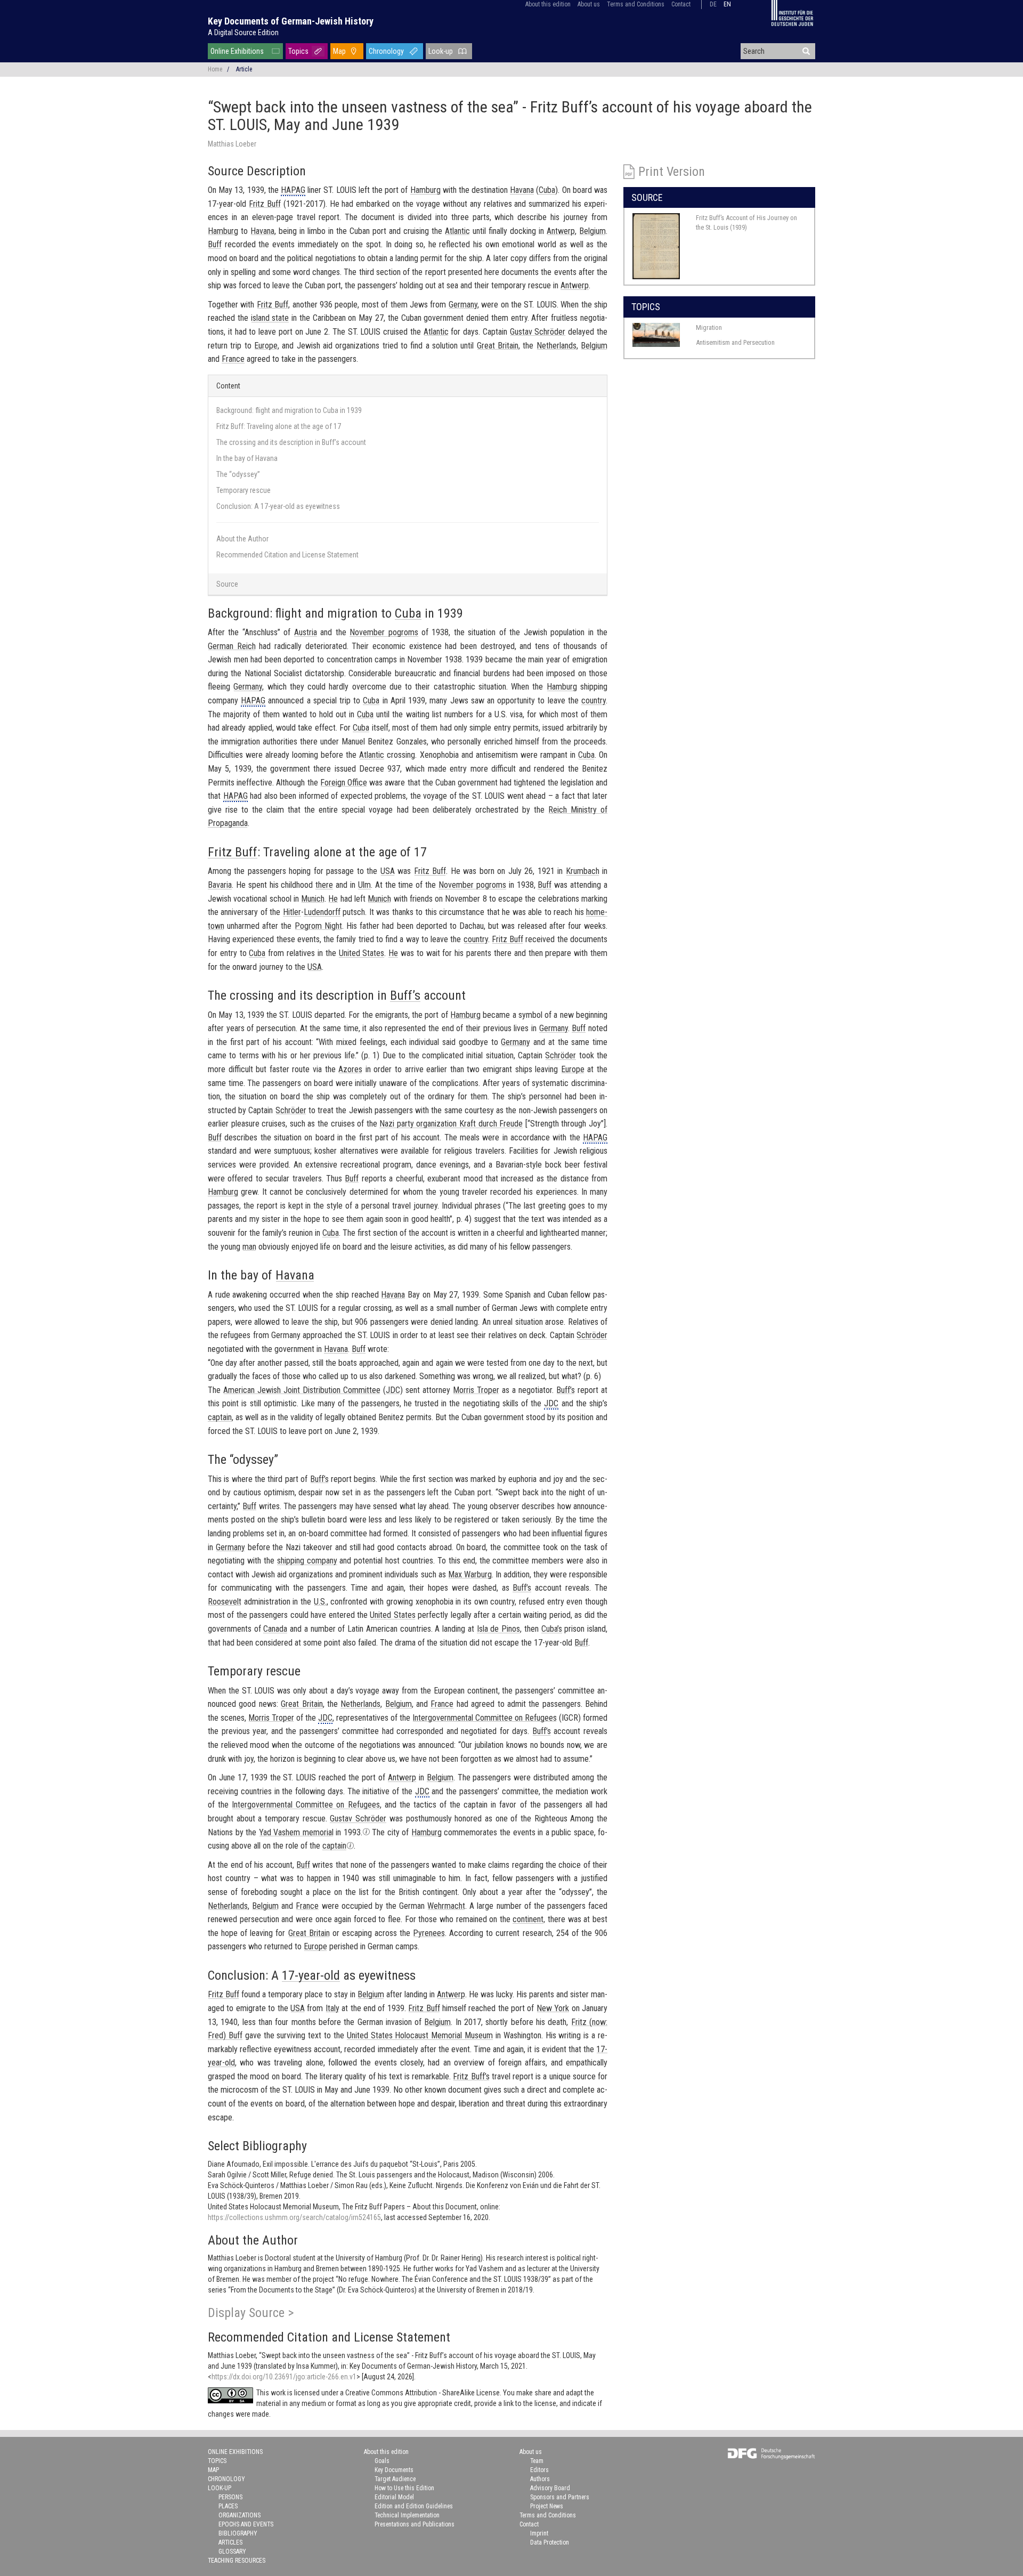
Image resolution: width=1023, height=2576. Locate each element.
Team (537, 2461)
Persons (230, 2497)
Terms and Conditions (636, 4)
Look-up (441, 51)
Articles (230, 2542)
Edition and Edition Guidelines (414, 2506)
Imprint (539, 2533)
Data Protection (550, 2542)
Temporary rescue (243, 490)
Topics (298, 51)
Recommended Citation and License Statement (287, 555)
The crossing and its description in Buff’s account (291, 442)
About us (589, 4)
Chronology (386, 51)
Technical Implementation (407, 2515)
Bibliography (238, 2533)
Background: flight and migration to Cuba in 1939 (289, 410)
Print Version (672, 172)
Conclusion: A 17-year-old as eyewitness (278, 506)
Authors (540, 2479)
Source (227, 584)
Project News (547, 2506)
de (713, 4)
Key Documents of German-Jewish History (291, 21)
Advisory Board (550, 2488)
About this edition (548, 4)
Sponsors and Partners (560, 2497)
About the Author (242, 539)
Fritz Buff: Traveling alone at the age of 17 (279, 426)
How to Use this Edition (404, 2488)
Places (228, 2506)
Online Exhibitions (237, 51)
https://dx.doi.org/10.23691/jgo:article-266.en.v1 (284, 2377)
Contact (681, 4)
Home (215, 69)
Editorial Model (394, 2497)
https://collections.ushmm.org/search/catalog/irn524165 (294, 2217)
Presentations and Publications (415, 2524)
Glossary (232, 2551)
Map (339, 51)
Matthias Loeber (232, 144)
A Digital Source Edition (243, 33)
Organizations (239, 2515)
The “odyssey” (238, 474)
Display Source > (251, 2313)
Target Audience (395, 2479)
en (727, 4)
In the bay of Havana (247, 458)
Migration (709, 327)
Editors (539, 2470)
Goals (382, 2461)
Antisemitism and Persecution (735, 342)
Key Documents (394, 2470)
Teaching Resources (237, 2561)
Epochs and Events (246, 2524)
